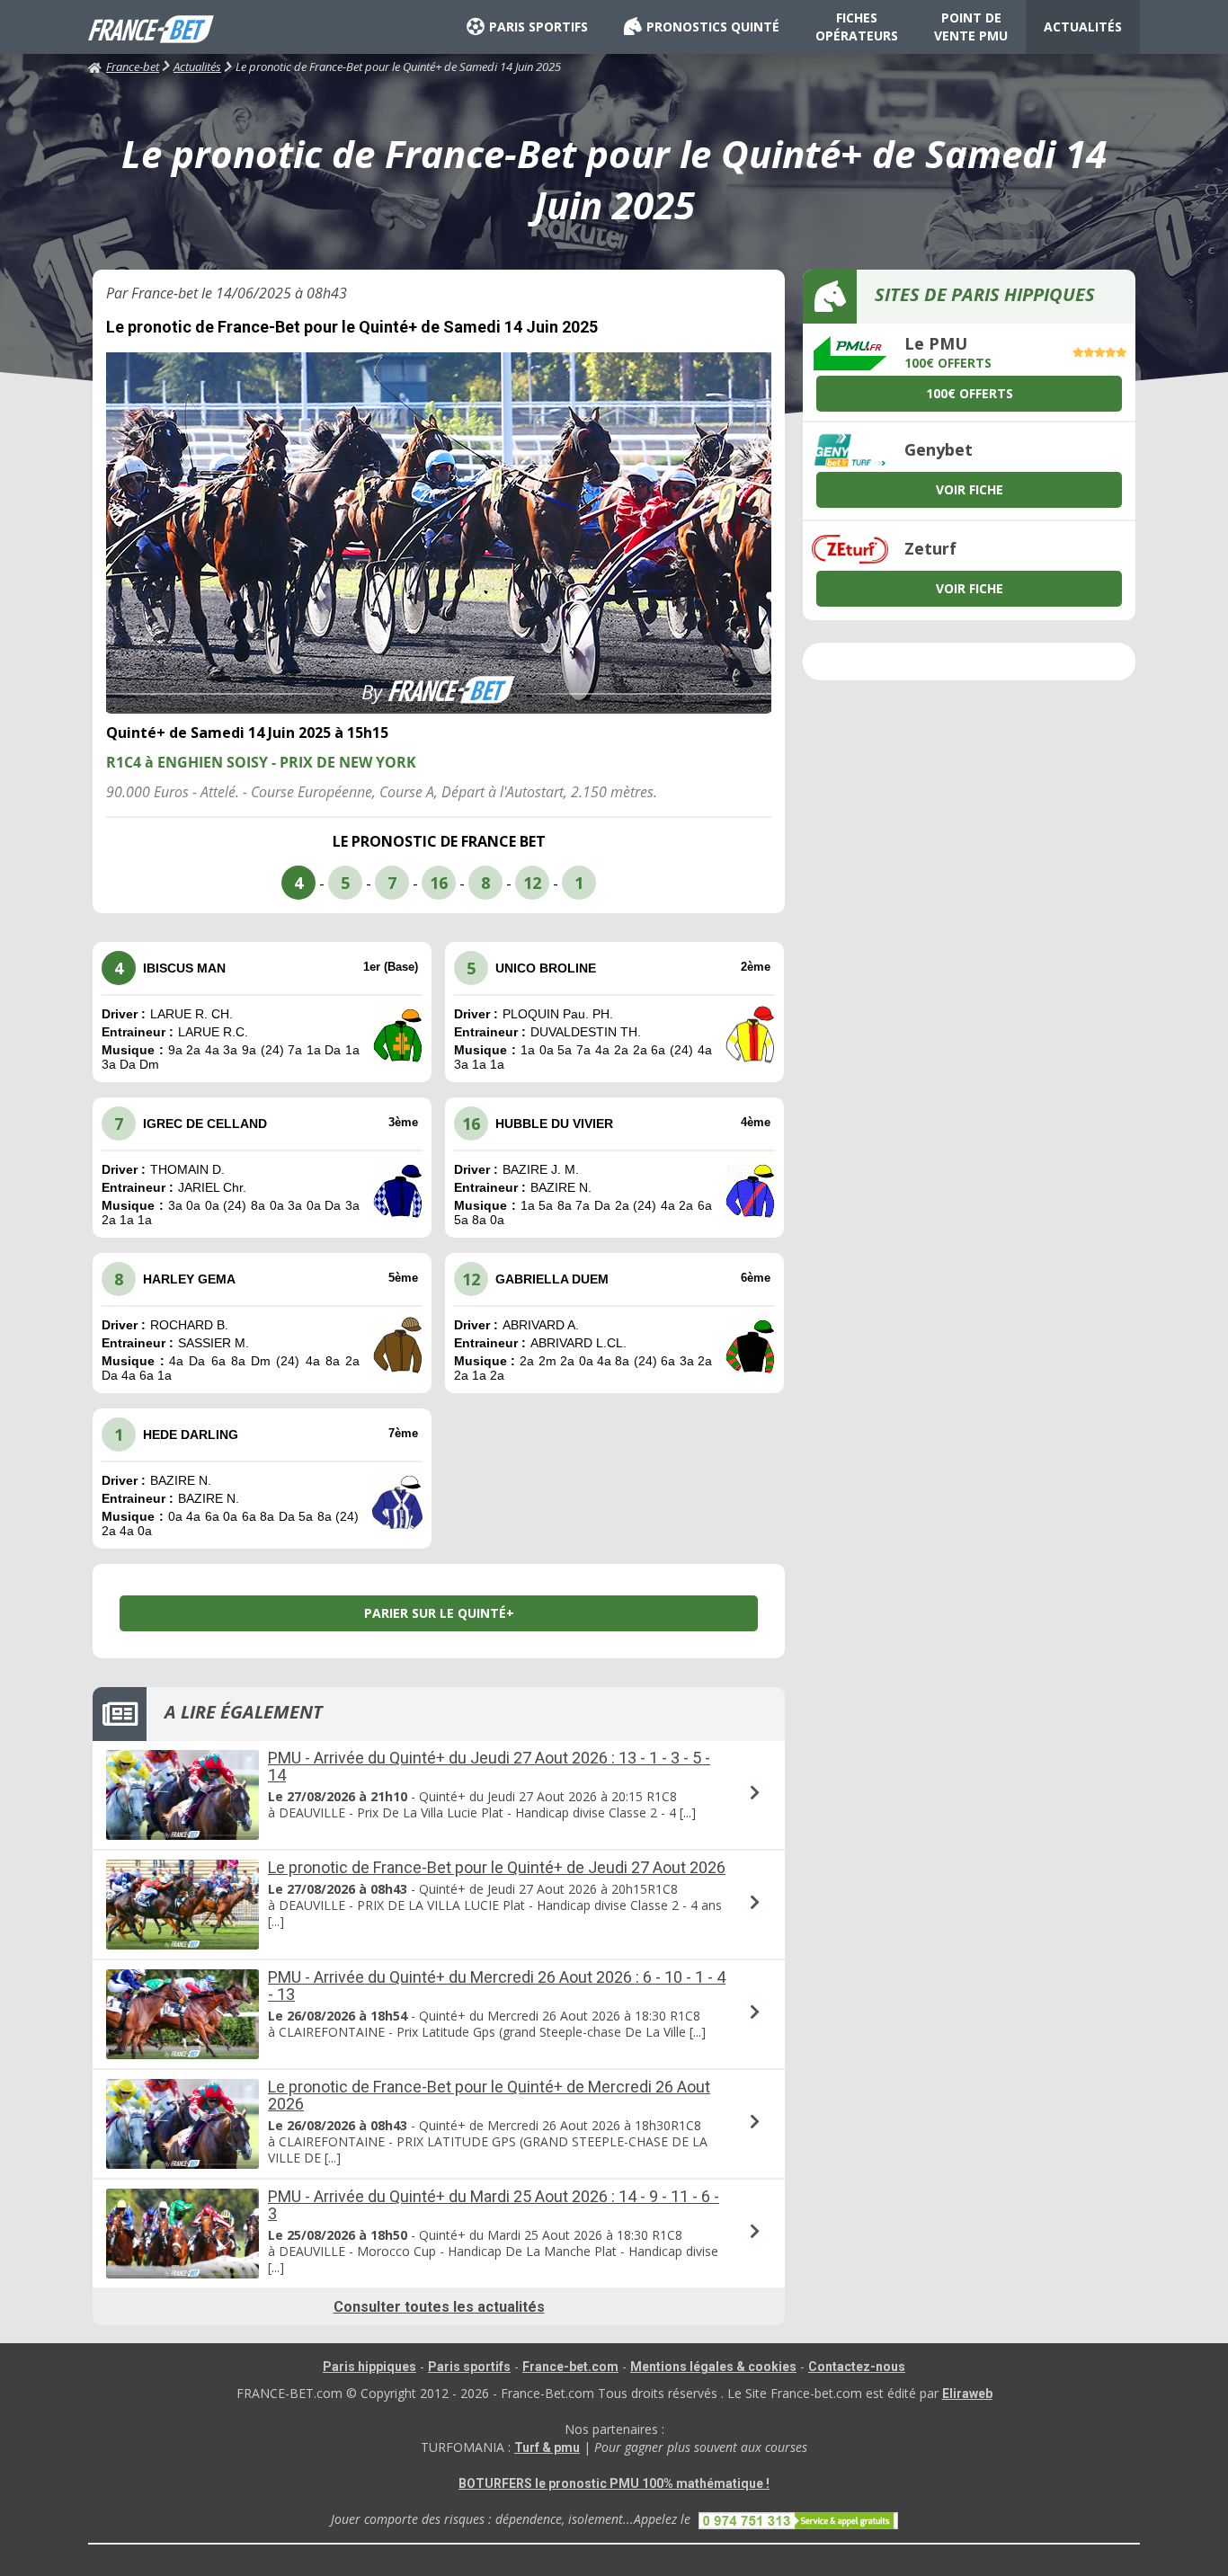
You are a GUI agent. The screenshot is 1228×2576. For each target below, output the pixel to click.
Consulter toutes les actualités (439, 2307)
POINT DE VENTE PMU (971, 27)
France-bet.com (570, 2367)
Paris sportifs (469, 2367)
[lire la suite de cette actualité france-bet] (439, 1795)
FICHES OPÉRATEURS (857, 27)
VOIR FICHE (970, 489)
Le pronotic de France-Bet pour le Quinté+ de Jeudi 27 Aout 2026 (497, 1867)
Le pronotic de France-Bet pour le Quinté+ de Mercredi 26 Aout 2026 (489, 2095)
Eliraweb (967, 2394)
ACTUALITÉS (1083, 27)
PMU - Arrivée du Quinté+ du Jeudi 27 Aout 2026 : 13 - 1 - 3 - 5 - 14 (489, 1766)
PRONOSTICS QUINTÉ (713, 27)
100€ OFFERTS (970, 393)
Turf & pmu (547, 2447)
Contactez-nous (857, 2367)
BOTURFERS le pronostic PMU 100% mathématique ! (614, 2483)
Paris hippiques (369, 2367)
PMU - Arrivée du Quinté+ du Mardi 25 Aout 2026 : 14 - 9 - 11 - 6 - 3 (494, 2205)
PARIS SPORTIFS (538, 27)
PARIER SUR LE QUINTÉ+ (439, 1613)
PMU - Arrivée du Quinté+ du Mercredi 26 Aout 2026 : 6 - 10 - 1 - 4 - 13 (497, 1985)
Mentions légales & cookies (713, 2367)
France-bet (133, 67)
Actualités (197, 67)
